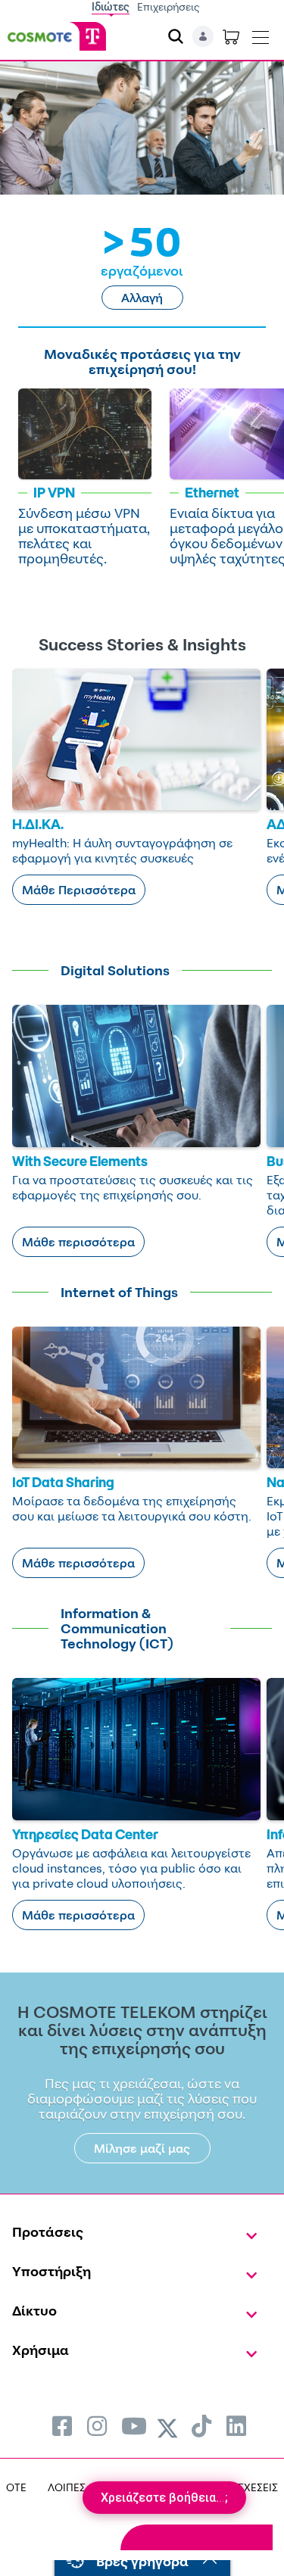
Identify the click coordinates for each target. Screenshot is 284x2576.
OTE (16, 2487)
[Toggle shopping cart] (231, 36)
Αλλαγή (142, 298)
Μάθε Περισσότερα (79, 890)
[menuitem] (62, 2426)
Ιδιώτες (111, 6)
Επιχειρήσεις (169, 6)
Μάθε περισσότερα (78, 1242)
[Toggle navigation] (261, 34)
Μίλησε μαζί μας (142, 2148)
